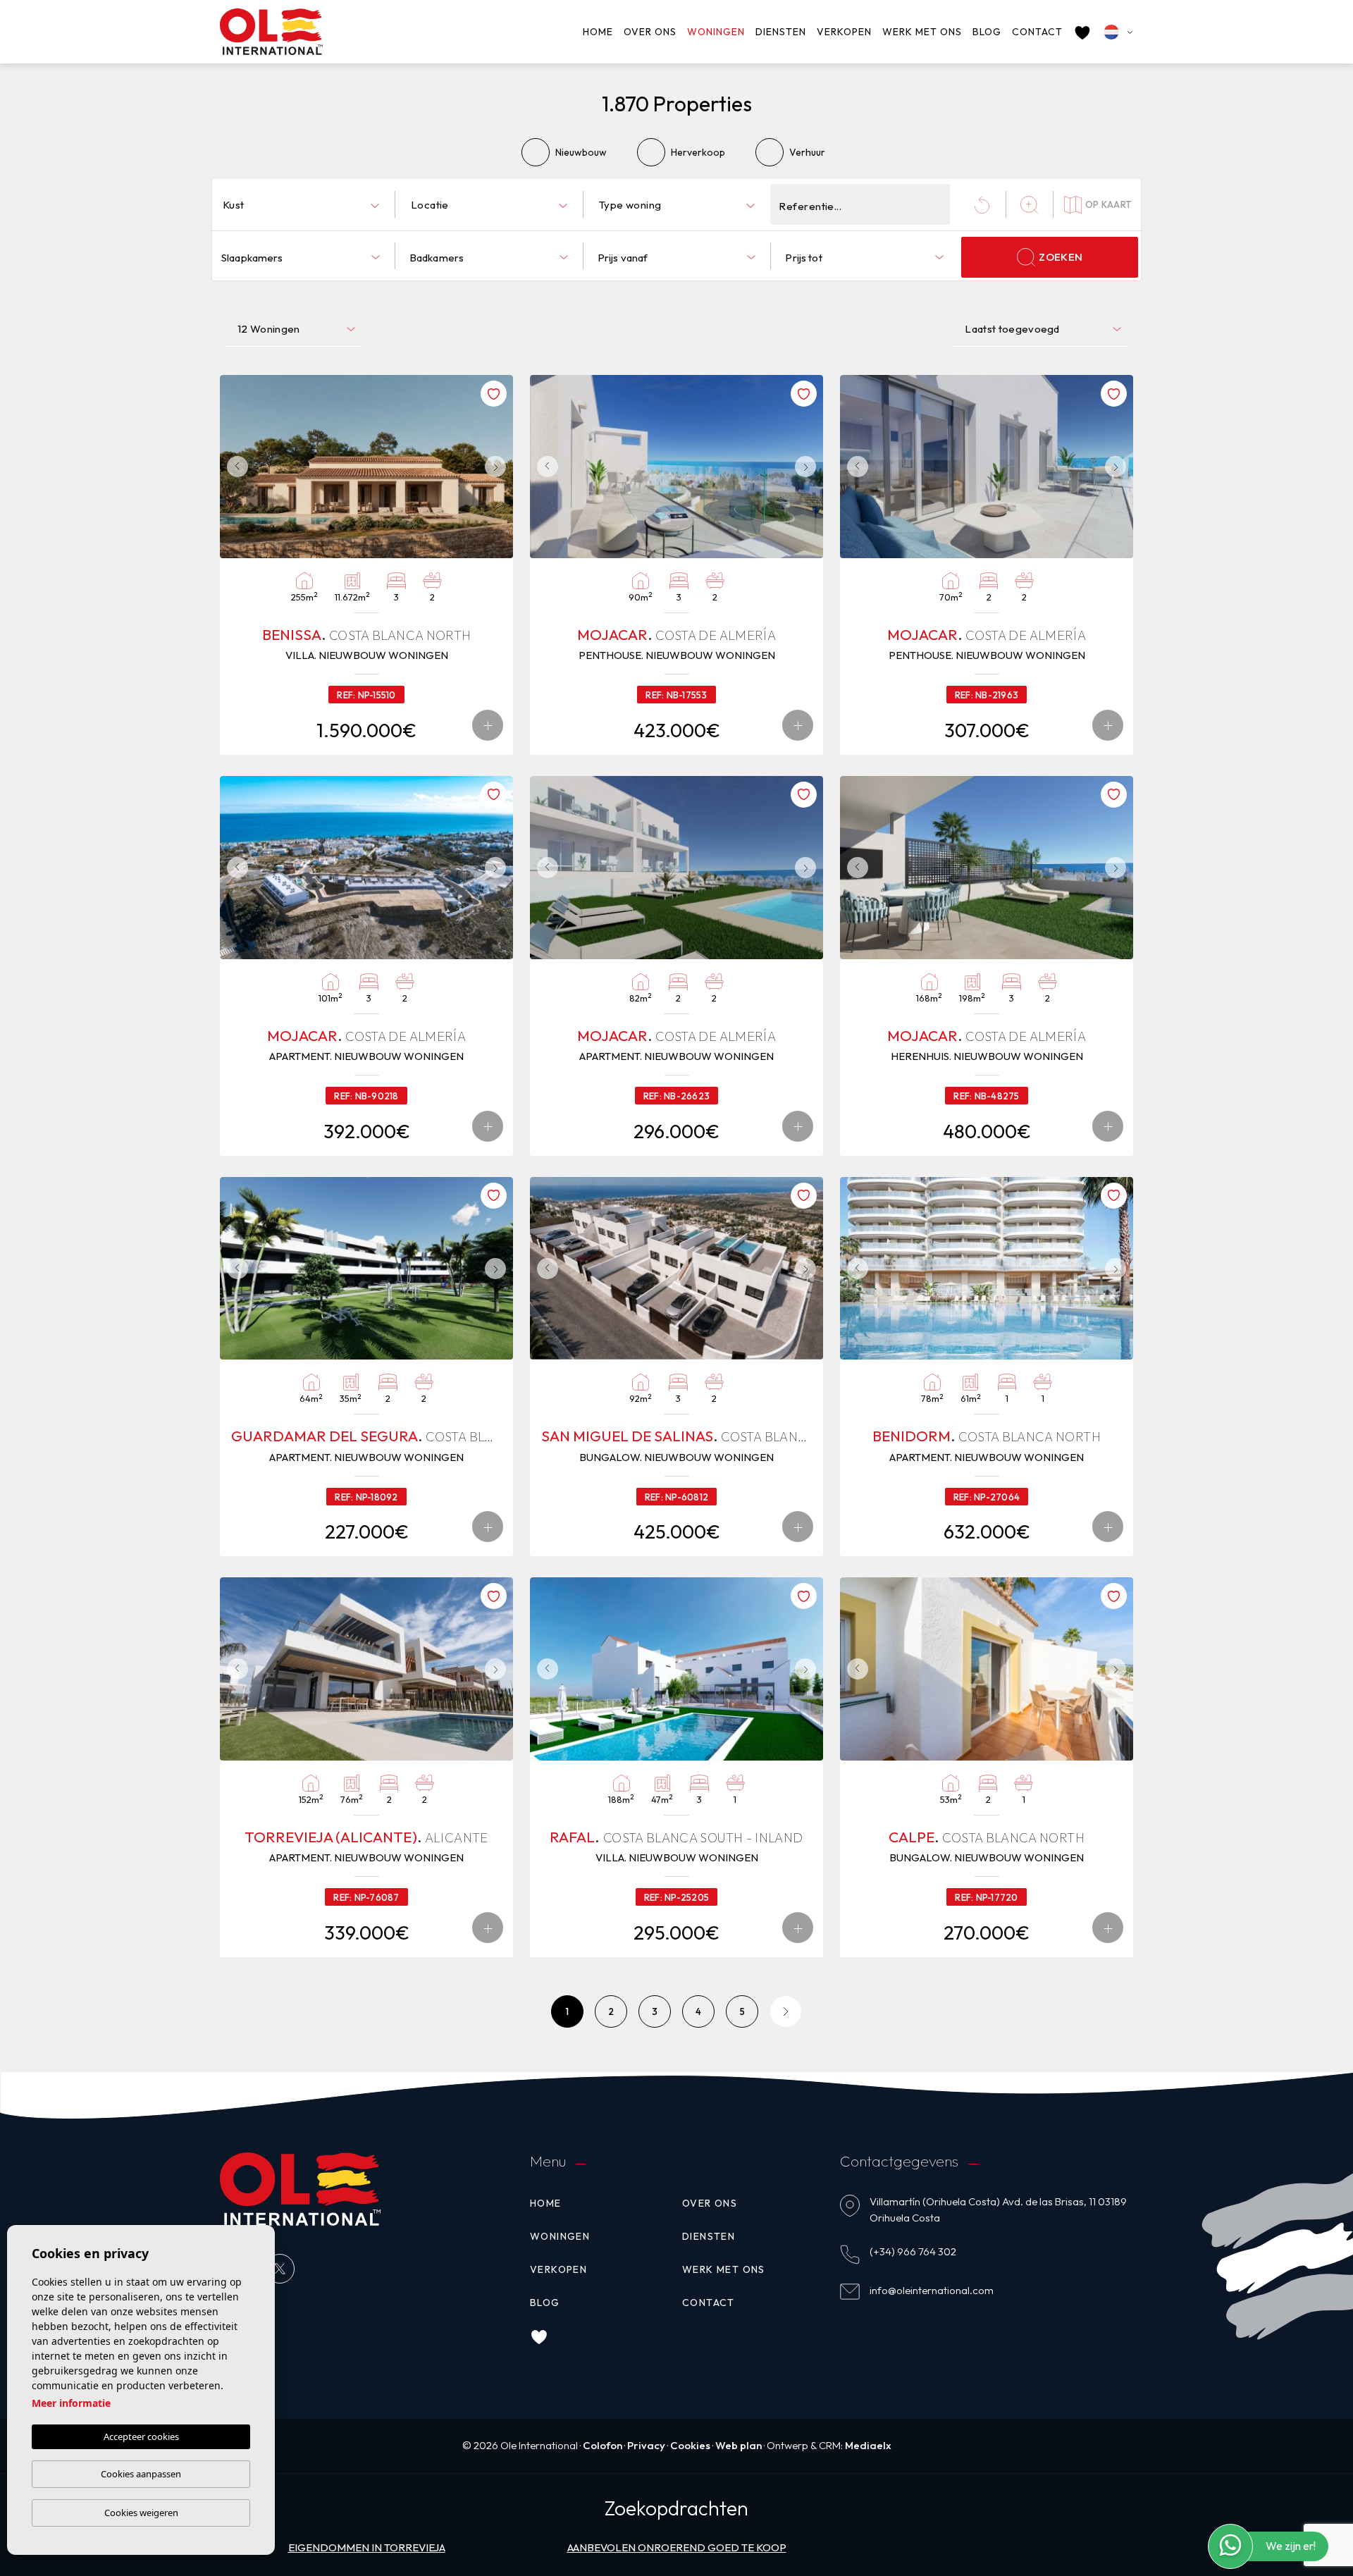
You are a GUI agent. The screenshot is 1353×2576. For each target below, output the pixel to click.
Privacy (646, 2445)
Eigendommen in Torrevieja (367, 2547)
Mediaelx (868, 2445)
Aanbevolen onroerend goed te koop (677, 2547)
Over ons (650, 32)
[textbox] (304, 205)
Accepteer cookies (141, 2436)
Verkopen (844, 32)
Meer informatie (71, 2403)
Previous (234, 467)
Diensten (781, 32)
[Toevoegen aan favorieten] (494, 394)
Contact (1037, 32)
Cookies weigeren (141, 2513)
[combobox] (301, 204)
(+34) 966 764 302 (913, 2251)
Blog (987, 32)
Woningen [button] (716, 32)
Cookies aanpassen (141, 2474)
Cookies (690, 2445)
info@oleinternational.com (932, 2290)
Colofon (603, 2445)
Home (598, 32)
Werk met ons (922, 32)
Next (499, 467)
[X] (280, 2269)
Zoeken (1061, 257)
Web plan (739, 2445)
